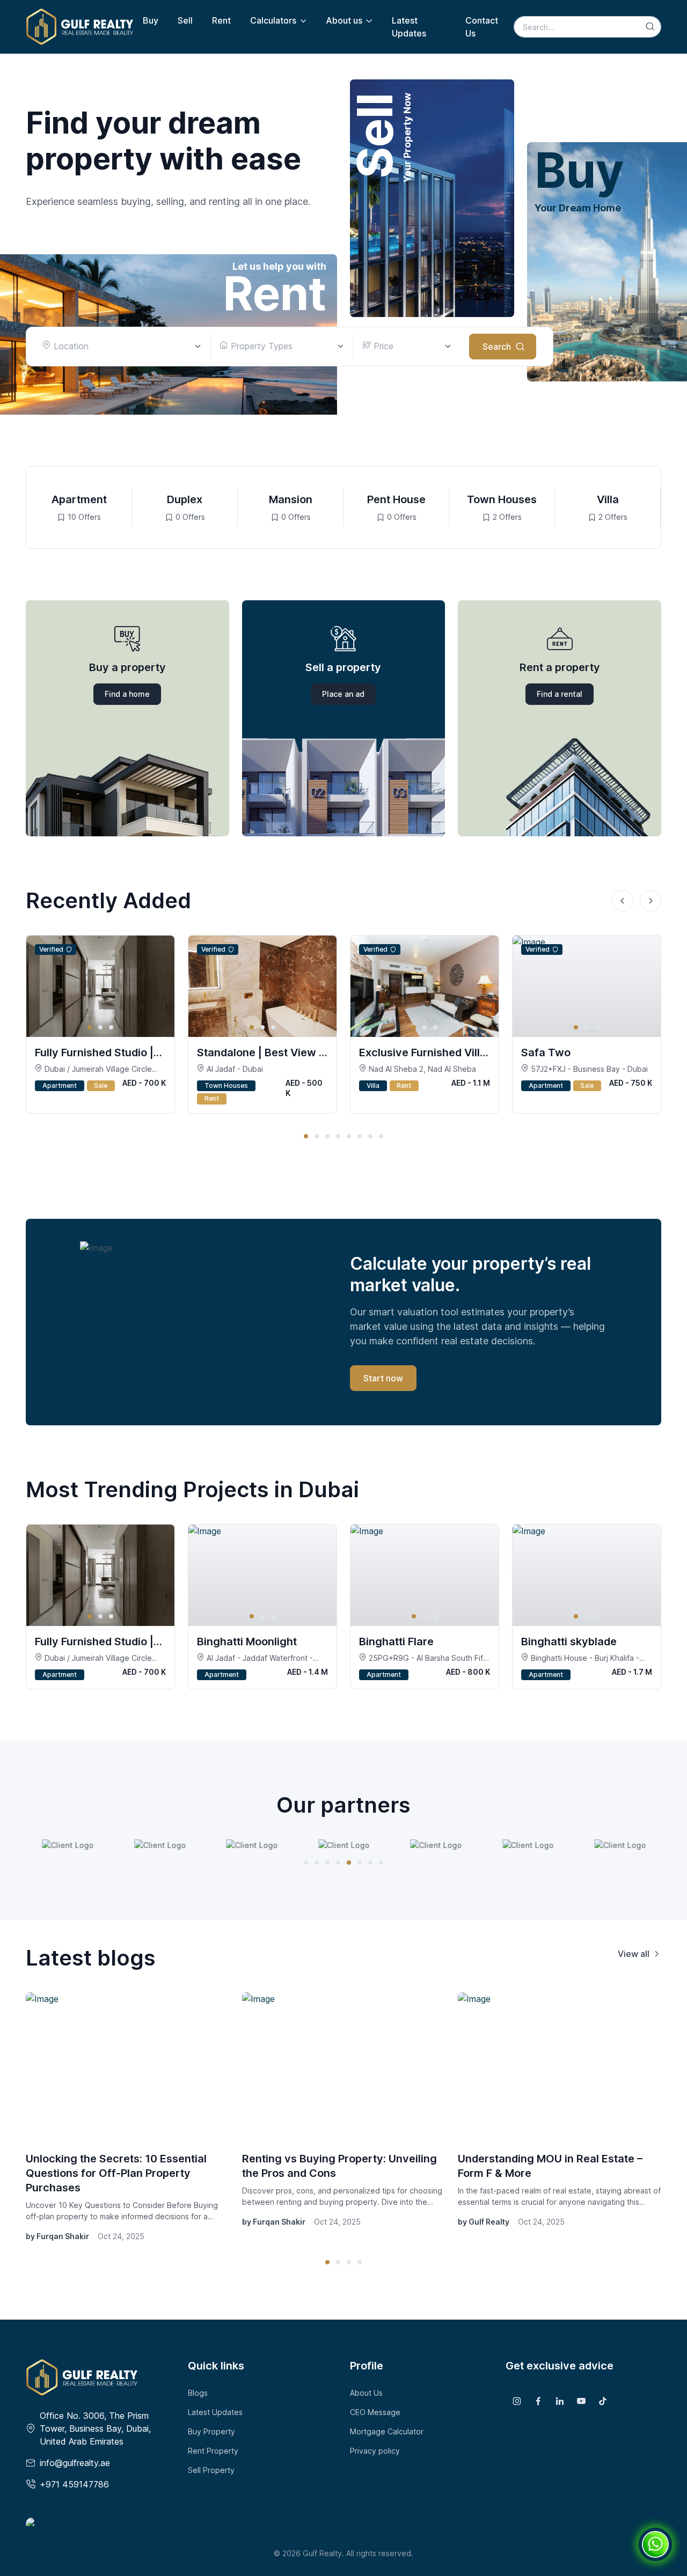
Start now (383, 1378)
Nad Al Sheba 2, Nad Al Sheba (421, 1069)
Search (497, 347)
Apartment (79, 499)
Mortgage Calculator (387, 2431)
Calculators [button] (273, 20)
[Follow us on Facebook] (538, 2401)
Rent (221, 20)
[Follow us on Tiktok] (603, 2401)
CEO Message (375, 2412)
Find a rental (560, 694)
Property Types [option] (260, 346)
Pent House (396, 499)
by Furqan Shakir (57, 2236)
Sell (185, 20)
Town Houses (502, 499)
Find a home (127, 694)
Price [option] (382, 346)
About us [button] (344, 20)
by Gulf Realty (484, 2222)
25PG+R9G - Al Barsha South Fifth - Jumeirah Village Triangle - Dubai (425, 1658)
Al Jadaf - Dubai (234, 1069)
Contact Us (482, 27)
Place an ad (343, 694)
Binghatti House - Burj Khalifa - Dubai (580, 1658)
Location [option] (70, 346)
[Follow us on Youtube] (581, 2401)
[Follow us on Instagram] (517, 2401)
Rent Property (213, 2451)
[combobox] (122, 346)
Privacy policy (375, 2451)
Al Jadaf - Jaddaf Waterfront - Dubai (255, 1658)
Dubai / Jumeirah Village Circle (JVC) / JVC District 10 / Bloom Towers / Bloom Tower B (93, 1069)
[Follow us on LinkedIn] (560, 2401)
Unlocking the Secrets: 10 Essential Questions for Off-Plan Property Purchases (116, 2173)
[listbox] (282, 346)
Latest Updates (409, 27)
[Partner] (68, 1845)
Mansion (291, 499)
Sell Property (211, 2470)
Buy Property (211, 2431)
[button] (306, 1136)
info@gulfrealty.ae (75, 2463)
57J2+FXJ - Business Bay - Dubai (588, 1069)
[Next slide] (651, 901)
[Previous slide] (623, 901)
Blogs (198, 2393)
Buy (151, 20)
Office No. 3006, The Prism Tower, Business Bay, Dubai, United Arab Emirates (95, 2428)
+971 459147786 (74, 2484)
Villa (608, 499)
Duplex (185, 499)
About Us (366, 2393)
